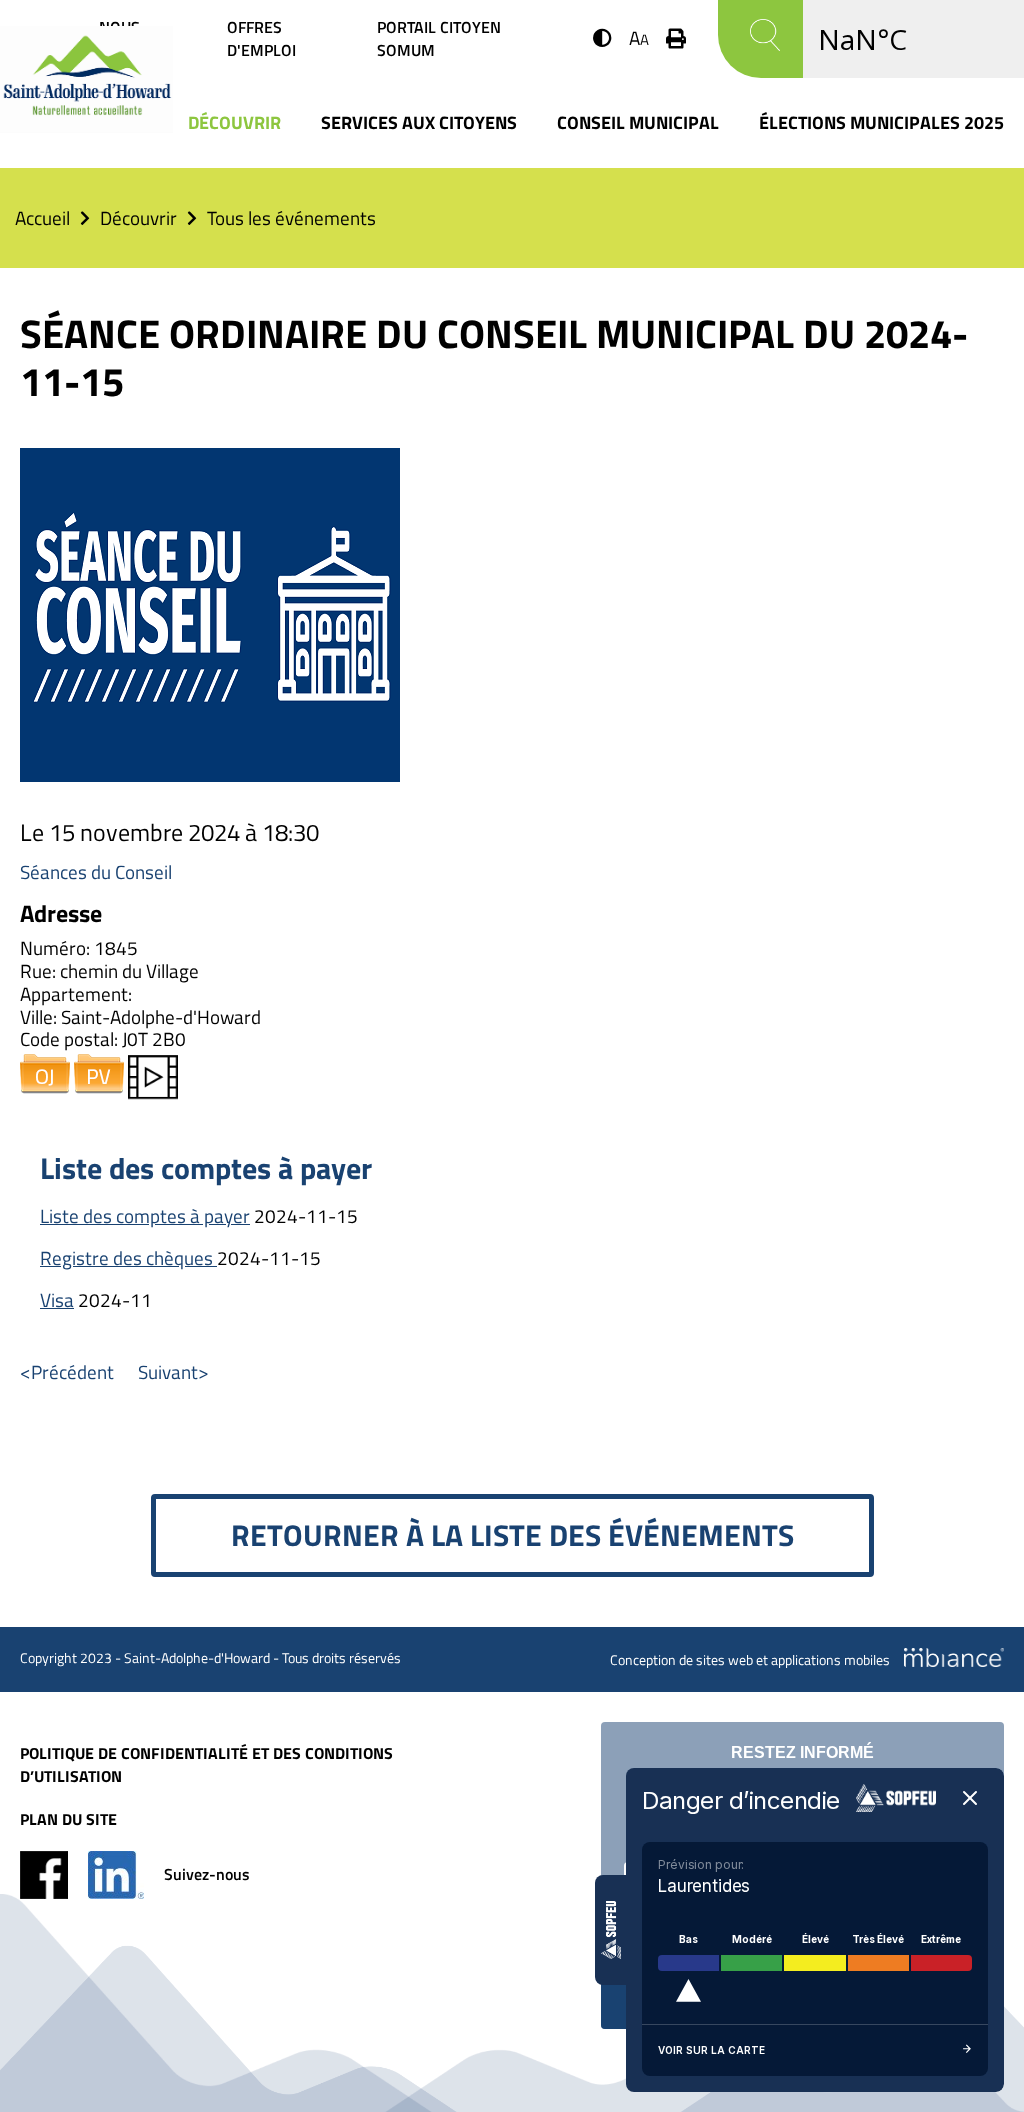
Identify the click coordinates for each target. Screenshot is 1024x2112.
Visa (57, 1299)
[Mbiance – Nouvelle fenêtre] (954, 1657)
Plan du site (68, 1819)
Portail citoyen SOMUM (439, 39)
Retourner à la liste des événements (512, 1535)
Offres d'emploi (261, 39)
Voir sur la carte (711, 2050)
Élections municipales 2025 (881, 122)
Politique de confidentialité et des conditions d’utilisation (206, 1765)
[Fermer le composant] (970, 1799)
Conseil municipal (638, 122)
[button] (602, 37)
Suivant (168, 1371)
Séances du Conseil (96, 871)
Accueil (42, 217)
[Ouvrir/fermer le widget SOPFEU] (611, 1930)
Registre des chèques (128, 1257)
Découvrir (234, 122)
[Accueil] (86, 125)
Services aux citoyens (419, 122)
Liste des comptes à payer (145, 1215)
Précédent (72, 1371)
